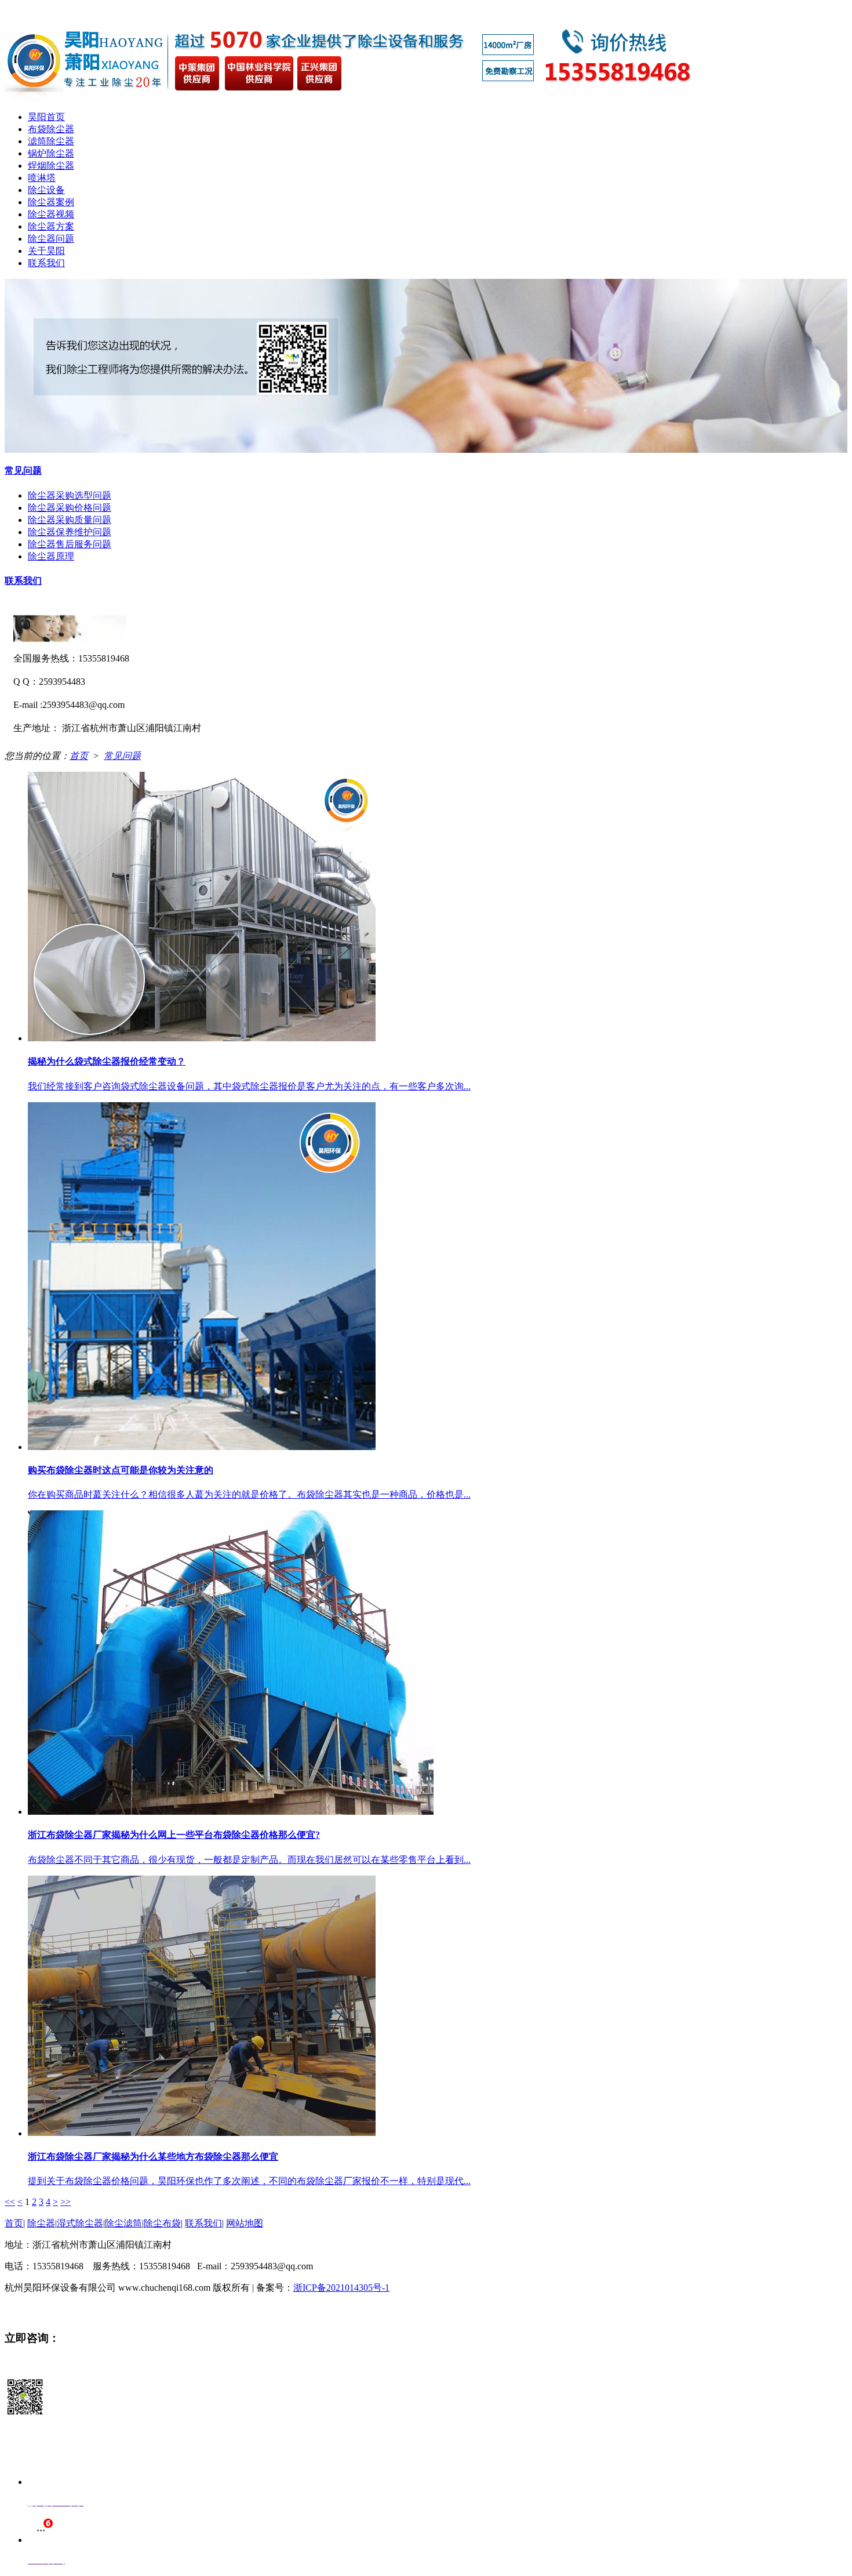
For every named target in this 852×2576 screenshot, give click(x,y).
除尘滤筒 (123, 2223)
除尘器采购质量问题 (70, 520)
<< (10, 2202)
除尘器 (41, 2223)
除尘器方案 (51, 226)
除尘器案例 (51, 202)
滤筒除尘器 (51, 141)
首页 (79, 756)
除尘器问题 (51, 239)
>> (65, 2202)
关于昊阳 (46, 251)
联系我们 (46, 263)
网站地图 (245, 2223)
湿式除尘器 (80, 2223)
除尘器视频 (51, 214)
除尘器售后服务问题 (70, 544)
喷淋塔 (42, 178)
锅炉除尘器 (51, 153)
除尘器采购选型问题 (70, 495)
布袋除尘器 (51, 129)
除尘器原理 (51, 556)
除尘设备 (46, 190)
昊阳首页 (46, 117)
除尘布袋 (162, 2223)
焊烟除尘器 (51, 166)
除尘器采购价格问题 (70, 508)
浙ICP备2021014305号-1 (341, 2288)
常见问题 (23, 470)
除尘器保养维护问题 (70, 532)
